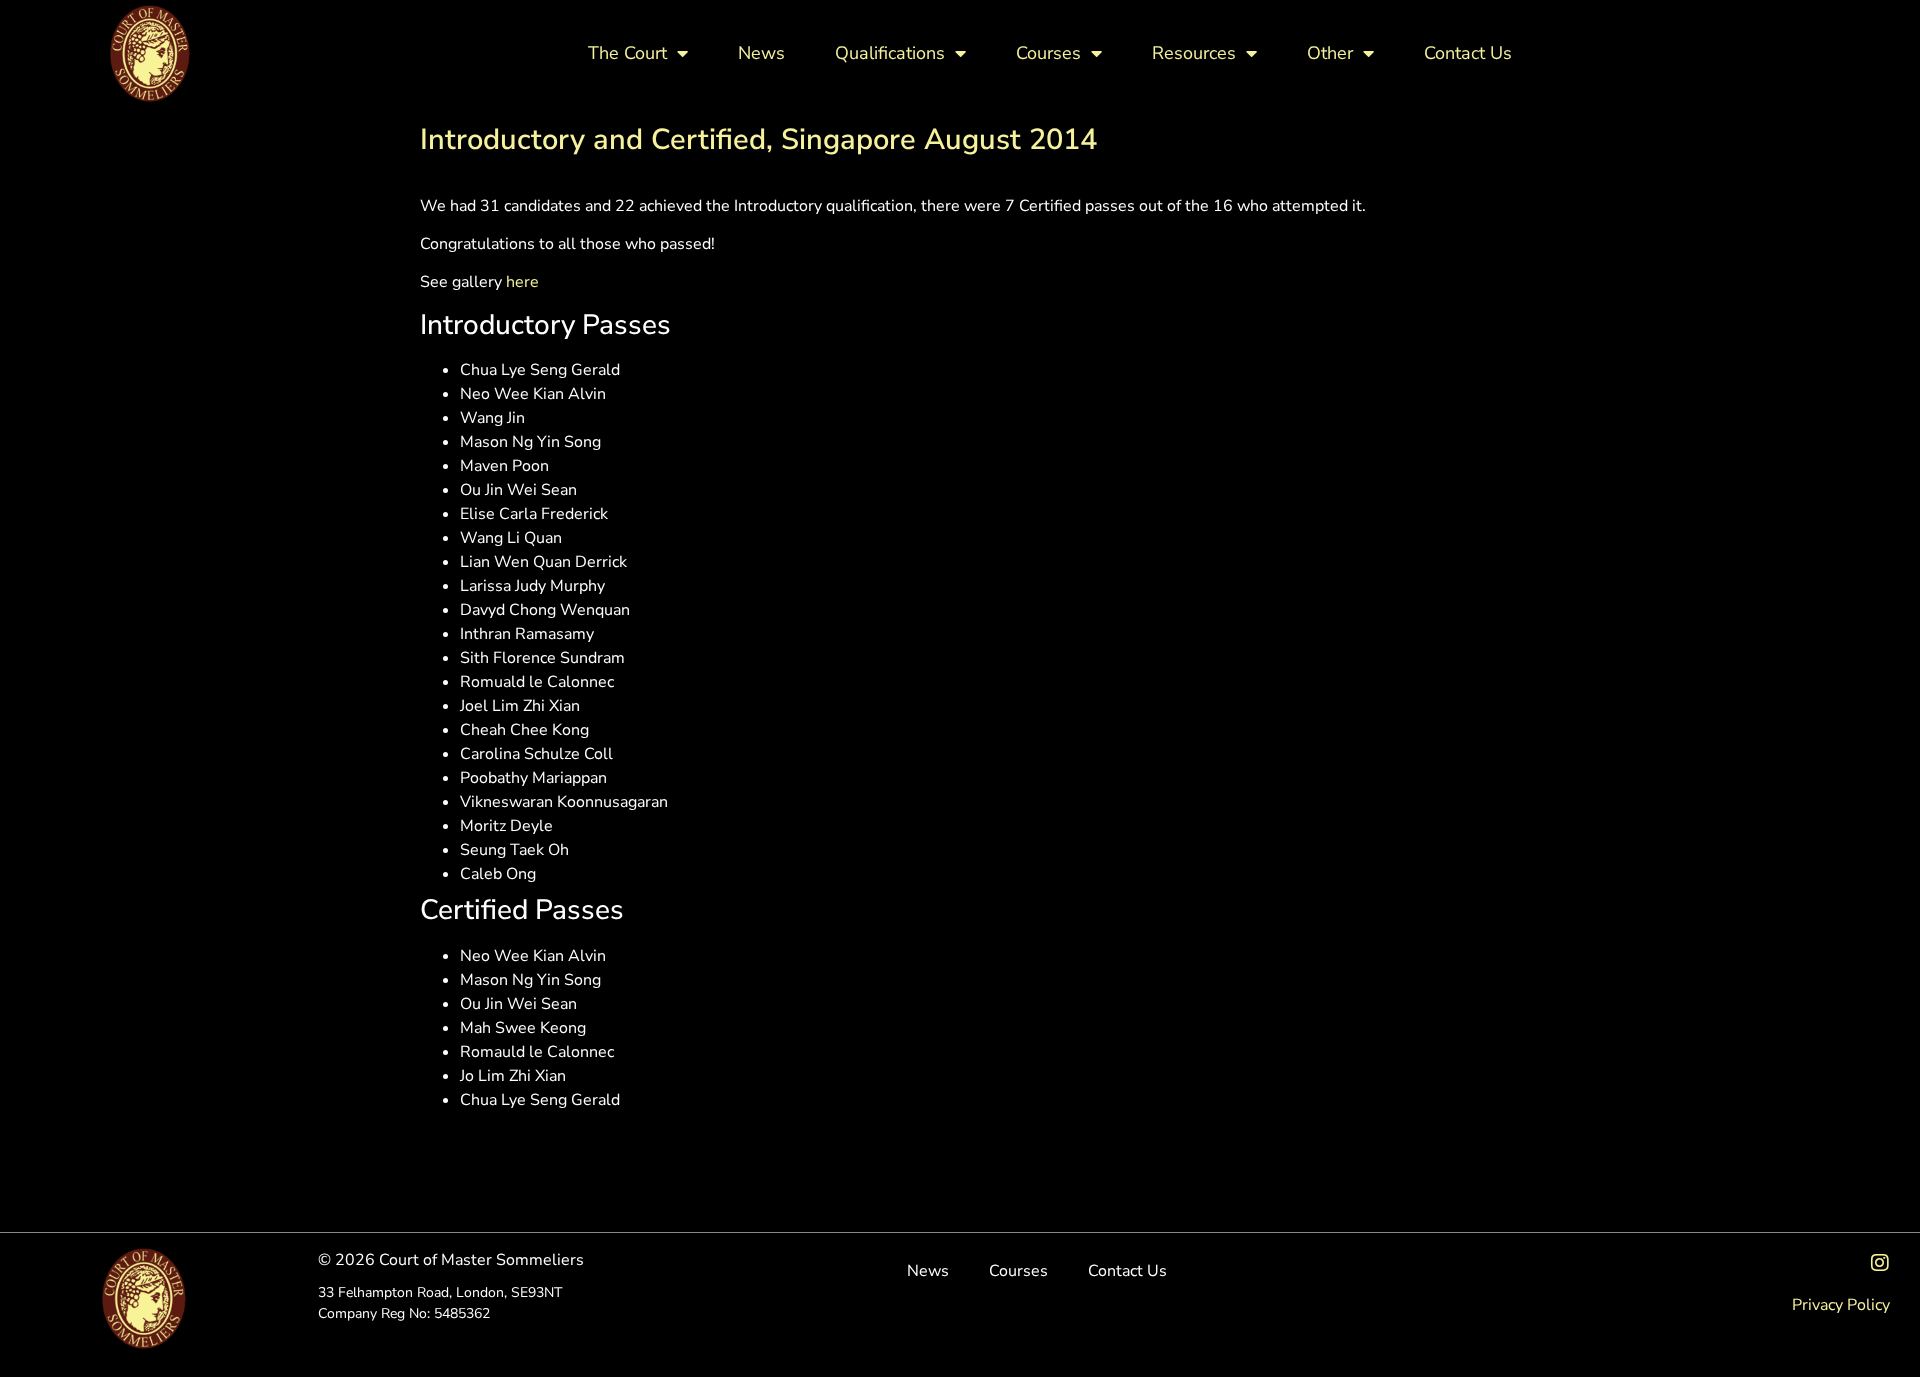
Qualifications (890, 53)
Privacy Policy (1841, 1305)
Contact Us (1468, 53)
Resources (1194, 53)
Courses (1048, 53)
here (522, 282)
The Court (627, 53)
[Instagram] (1880, 1263)
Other (1330, 53)
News (761, 53)
